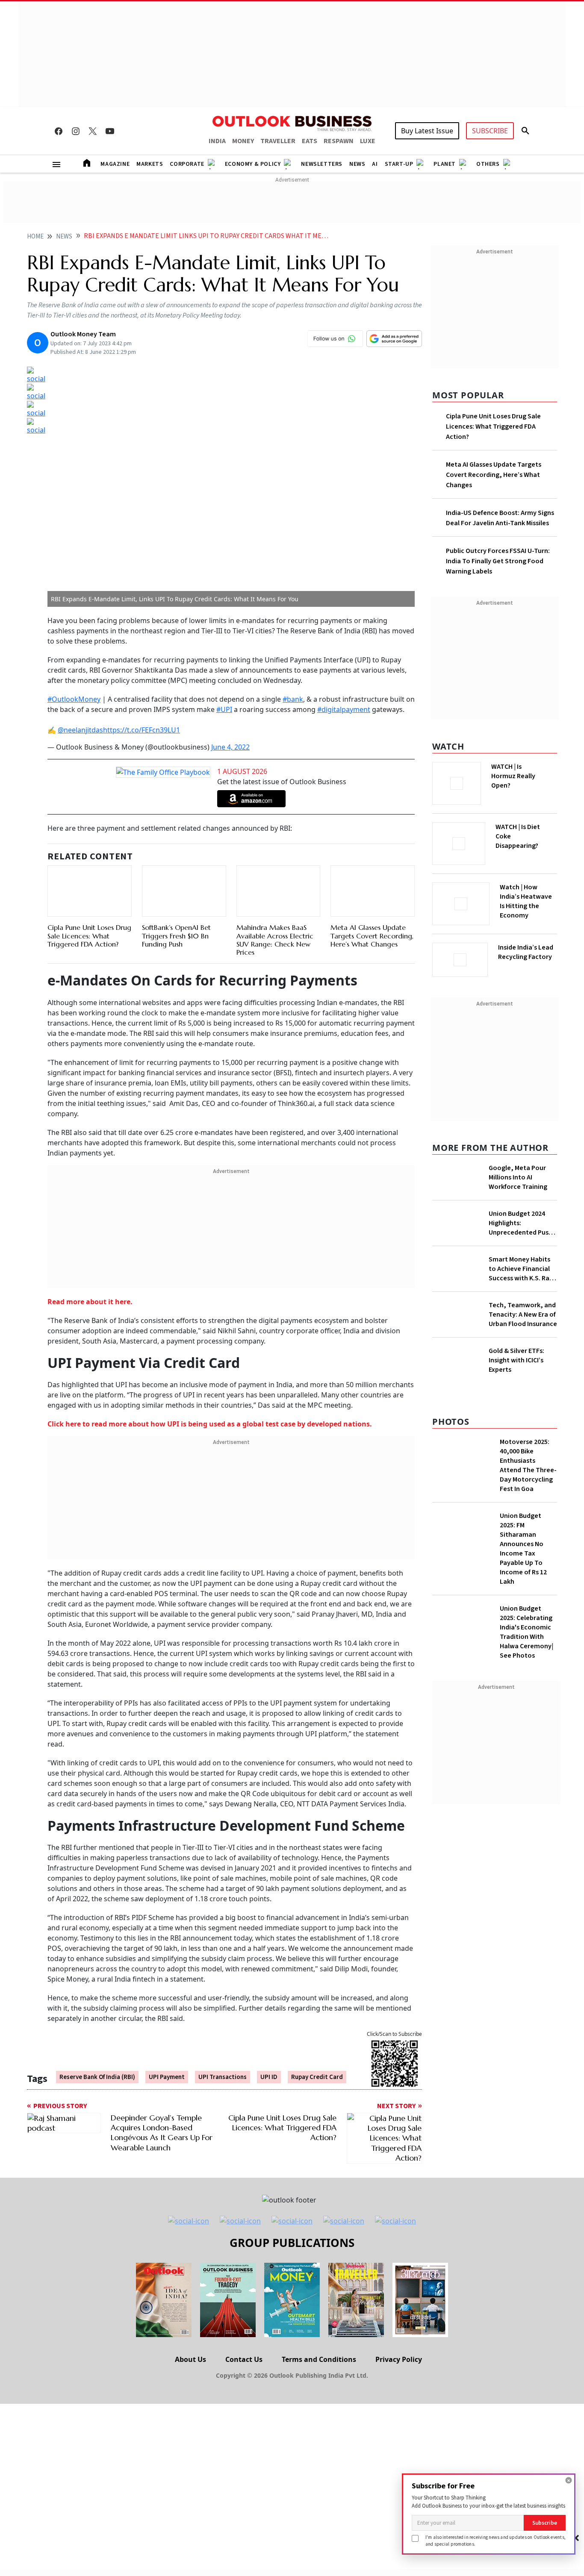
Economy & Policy (253, 164)
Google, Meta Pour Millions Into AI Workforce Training (518, 1175)
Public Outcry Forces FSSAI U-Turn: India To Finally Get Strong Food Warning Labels (498, 561)
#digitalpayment (344, 709)
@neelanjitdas (80, 730)
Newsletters (322, 164)
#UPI (224, 709)
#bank (293, 699)
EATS (310, 141)
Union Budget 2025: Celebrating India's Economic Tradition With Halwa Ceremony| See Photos (526, 1676)
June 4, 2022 (230, 747)
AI (375, 164)
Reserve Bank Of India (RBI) (97, 2077)
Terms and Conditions (319, 2359)
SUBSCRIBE (490, 131)
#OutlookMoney (74, 699)
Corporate (187, 164)
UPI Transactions (223, 2077)
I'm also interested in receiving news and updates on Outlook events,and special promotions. (496, 2540)
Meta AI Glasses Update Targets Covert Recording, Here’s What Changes (372, 935)
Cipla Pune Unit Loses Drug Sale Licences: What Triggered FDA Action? (89, 935)
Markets (150, 164)
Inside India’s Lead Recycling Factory (527, 952)
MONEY (243, 141)
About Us (190, 2359)
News (357, 164)
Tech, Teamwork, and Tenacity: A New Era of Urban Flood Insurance (523, 1312)
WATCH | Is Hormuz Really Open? (528, 771)
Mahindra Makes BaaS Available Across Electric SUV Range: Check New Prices (275, 940)
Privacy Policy (399, 2359)
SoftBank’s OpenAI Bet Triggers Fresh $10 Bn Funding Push (176, 935)
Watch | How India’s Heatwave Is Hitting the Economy (526, 906)
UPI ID (269, 2077)
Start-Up (399, 164)
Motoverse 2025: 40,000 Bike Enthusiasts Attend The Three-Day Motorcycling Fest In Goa (528, 1509)
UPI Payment (167, 2077)
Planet (445, 164)
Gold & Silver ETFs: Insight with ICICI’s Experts (516, 1391)
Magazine (115, 164)
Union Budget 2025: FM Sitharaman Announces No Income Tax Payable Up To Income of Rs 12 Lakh (523, 1592)
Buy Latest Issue (427, 131)
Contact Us (244, 2359)
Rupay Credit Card (317, 2077)
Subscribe (545, 2523)
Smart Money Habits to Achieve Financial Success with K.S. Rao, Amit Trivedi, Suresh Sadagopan (522, 1266)
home (35, 237)
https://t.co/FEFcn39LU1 (142, 730)
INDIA (217, 141)
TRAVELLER (278, 141)
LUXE (368, 141)
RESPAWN (339, 141)
